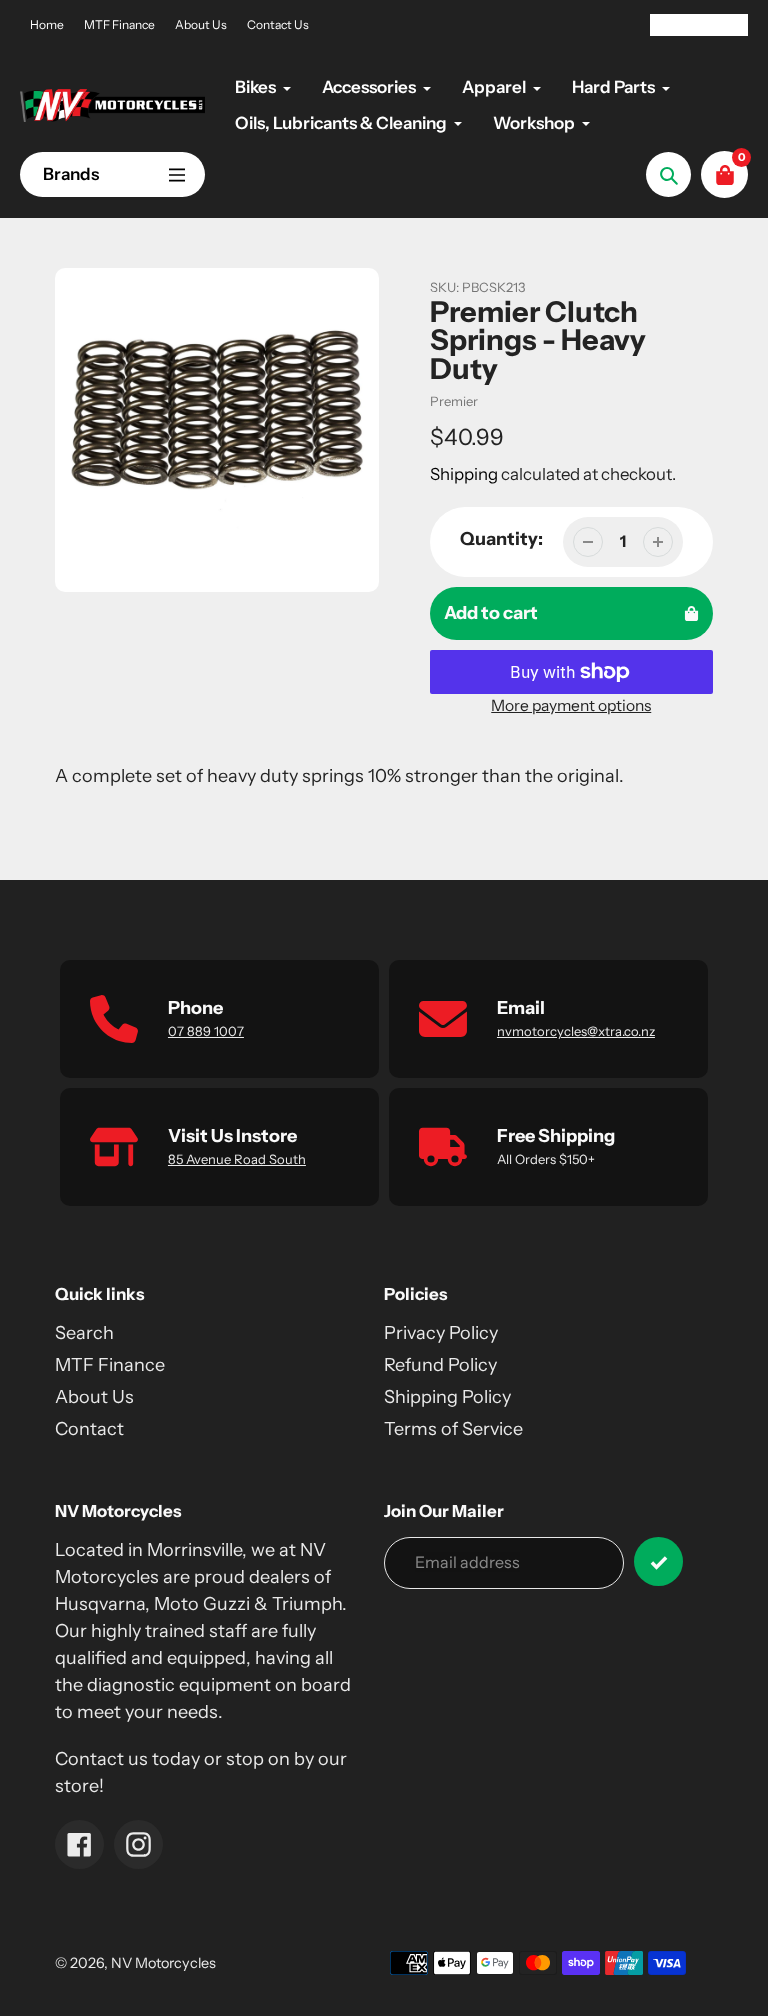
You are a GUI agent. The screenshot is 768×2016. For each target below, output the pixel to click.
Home (47, 24)
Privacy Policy (441, 1333)
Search (84, 1333)
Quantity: (501, 539)
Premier (454, 401)
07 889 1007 (206, 1031)
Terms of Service (453, 1429)
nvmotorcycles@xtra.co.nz (576, 1031)
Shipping (464, 474)
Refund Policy (440, 1365)
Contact (89, 1429)
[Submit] (658, 1561)
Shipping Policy (447, 1397)
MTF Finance (119, 24)
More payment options (571, 705)
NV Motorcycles (163, 1963)
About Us (201, 24)
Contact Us (278, 24)
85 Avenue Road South (237, 1159)
